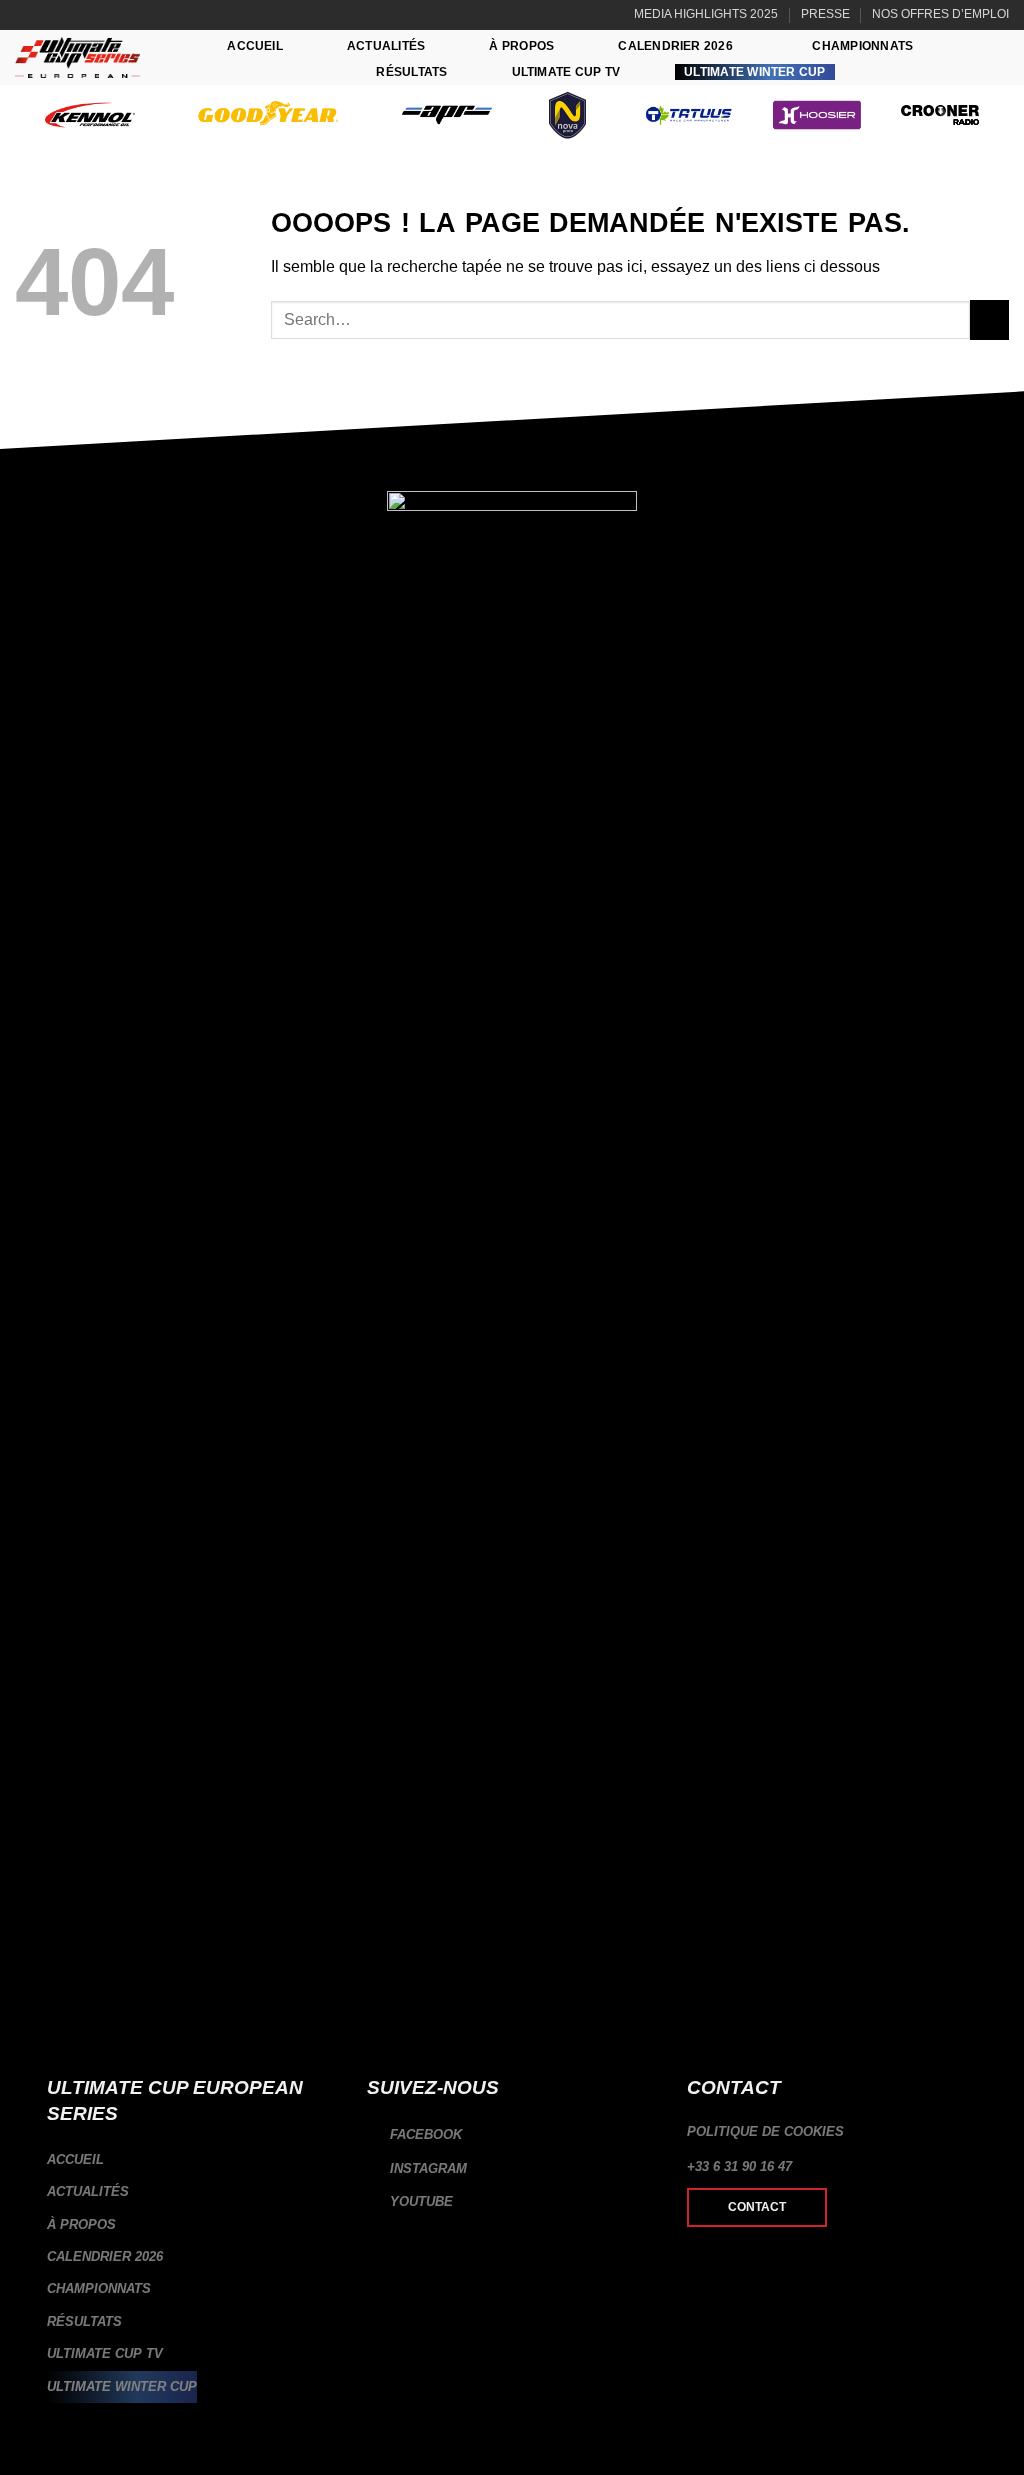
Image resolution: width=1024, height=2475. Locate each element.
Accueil (255, 46)
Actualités (386, 46)
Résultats (411, 72)
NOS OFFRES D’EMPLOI (940, 14)
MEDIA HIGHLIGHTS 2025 (706, 14)
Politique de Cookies (765, 2131)
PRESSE (825, 14)
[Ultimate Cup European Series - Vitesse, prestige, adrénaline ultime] (77, 57)
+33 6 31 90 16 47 (739, 2166)
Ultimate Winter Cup (755, 72)
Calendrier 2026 (675, 46)
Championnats (862, 46)
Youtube (419, 2201)
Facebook (424, 2134)
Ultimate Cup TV (566, 72)
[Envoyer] (989, 319)
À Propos (521, 46)
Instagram (426, 2168)
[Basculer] (329, 2257)
